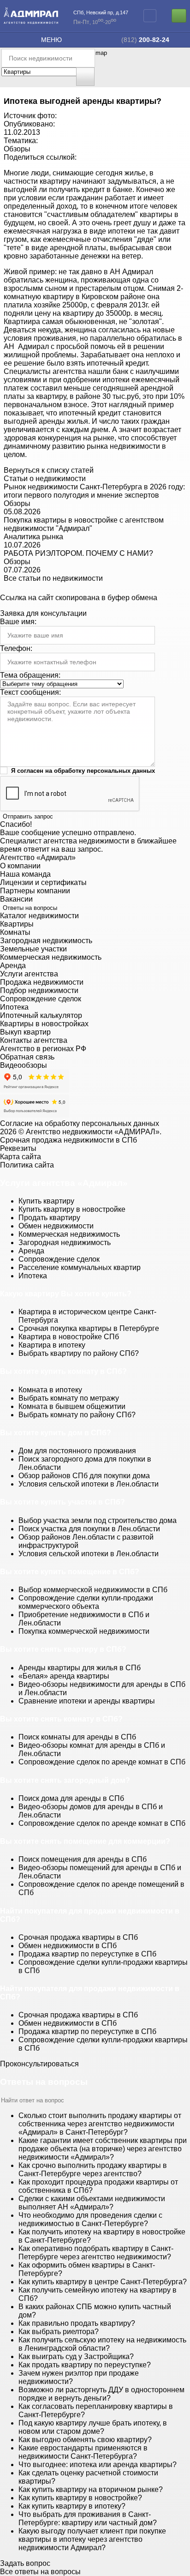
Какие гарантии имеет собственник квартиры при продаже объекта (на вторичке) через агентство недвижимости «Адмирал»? (103, 2149)
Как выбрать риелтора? (59, 2332)
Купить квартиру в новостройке (72, 1209)
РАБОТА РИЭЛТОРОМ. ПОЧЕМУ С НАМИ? (78, 553)
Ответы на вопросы (30, 908)
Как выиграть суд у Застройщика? (76, 2356)
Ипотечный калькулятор (41, 1015)
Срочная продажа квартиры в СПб (78, 1937)
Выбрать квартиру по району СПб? (79, 1353)
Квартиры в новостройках (44, 1024)
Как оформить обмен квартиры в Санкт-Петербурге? (87, 2269)
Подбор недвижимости (39, 990)
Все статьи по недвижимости (53, 578)
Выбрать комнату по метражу (69, 1398)
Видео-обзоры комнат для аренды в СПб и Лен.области (92, 1749)
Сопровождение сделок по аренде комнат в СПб (102, 1762)
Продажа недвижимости (42, 982)
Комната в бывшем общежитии (72, 1406)
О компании (20, 866)
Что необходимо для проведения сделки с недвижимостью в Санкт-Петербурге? (90, 2219)
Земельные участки (33, 949)
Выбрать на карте (87, 77)
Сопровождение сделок (41, 999)
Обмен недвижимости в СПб (68, 1946)
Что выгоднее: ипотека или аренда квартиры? (98, 2465)
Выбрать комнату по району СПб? (77, 1415)
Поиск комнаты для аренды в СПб (77, 1737)
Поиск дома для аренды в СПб (71, 1798)
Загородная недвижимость (46, 941)
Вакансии (16, 899)
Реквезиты (18, 1148)
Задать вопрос (25, 2563)
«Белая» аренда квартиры (64, 1676)
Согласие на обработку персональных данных (80, 1123)
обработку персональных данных (104, 771)
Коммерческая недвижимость (51, 957)
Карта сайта (21, 1157)
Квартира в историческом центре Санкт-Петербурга (87, 1316)
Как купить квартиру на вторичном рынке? (91, 2489)
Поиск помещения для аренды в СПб (83, 1859)
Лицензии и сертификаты (43, 882)
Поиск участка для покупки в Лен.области (89, 1529)
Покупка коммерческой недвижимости (84, 1631)
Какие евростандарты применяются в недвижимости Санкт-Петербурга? (83, 2452)
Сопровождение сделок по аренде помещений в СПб (101, 1888)
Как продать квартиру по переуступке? (85, 2365)
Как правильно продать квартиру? (77, 2323)
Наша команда (25, 874)
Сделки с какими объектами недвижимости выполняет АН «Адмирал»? (92, 2203)
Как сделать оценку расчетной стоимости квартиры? (88, 2477)
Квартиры (17, 924)
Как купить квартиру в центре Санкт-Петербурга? (103, 2282)
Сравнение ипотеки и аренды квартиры (87, 1701)
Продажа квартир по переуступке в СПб (87, 1954)
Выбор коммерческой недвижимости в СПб (93, 1590)
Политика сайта (27, 1165)
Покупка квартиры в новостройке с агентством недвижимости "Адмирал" (84, 524)
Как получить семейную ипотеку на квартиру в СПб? (98, 2294)
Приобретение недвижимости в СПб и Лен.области (84, 1619)
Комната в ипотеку (50, 1390)
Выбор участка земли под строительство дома (98, 1520)
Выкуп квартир (25, 1032)
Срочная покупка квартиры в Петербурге (89, 1328)
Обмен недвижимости (56, 1226)
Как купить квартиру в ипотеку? (72, 2506)
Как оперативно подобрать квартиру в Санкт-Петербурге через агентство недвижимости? (96, 2253)
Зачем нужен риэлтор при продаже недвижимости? (79, 2377)
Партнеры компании (35, 891)
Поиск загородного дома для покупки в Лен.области (85, 1463)
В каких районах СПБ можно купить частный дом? (95, 2311)
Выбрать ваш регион (150, 16)
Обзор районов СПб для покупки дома (84, 1476)
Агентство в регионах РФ (43, 1049)
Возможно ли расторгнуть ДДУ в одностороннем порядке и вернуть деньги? (101, 2394)
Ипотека (14, 1007)
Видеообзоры (24, 1065)
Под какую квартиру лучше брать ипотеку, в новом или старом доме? (93, 2427)
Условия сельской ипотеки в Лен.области (89, 1484)
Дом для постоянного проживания (77, 1451)
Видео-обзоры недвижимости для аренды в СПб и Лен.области (102, 1688)
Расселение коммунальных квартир (80, 1267)
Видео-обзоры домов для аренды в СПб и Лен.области (91, 1811)
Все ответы (40, 2572)
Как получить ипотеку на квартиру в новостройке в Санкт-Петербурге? (102, 2236)
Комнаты (15, 932)
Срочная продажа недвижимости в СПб (68, 1140)
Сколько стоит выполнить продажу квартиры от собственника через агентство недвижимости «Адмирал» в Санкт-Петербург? (100, 2124)
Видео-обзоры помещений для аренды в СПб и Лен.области (100, 1872)
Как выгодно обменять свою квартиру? (85, 2440)
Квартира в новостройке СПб (69, 1337)
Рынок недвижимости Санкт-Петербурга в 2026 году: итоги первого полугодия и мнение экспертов (94, 491)
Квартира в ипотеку (52, 1345)
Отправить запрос (28, 816)
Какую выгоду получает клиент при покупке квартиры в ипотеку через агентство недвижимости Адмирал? (92, 2539)
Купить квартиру (46, 1201)
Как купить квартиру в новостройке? (80, 2498)
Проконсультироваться (39, 2064)
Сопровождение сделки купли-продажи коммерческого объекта (86, 1602)
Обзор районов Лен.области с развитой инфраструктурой (86, 1541)
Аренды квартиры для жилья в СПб (80, 1668)
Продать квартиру (49, 1218)
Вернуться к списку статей (49, 470)
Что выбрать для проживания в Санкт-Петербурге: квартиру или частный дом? (88, 2519)
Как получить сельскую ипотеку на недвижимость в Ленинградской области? (102, 2344)
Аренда (13, 966)
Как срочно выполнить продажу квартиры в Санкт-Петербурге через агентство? (93, 2170)
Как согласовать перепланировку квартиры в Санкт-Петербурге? (96, 2410)
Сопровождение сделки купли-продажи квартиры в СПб (103, 1966)
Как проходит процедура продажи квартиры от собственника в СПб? (98, 2186)
